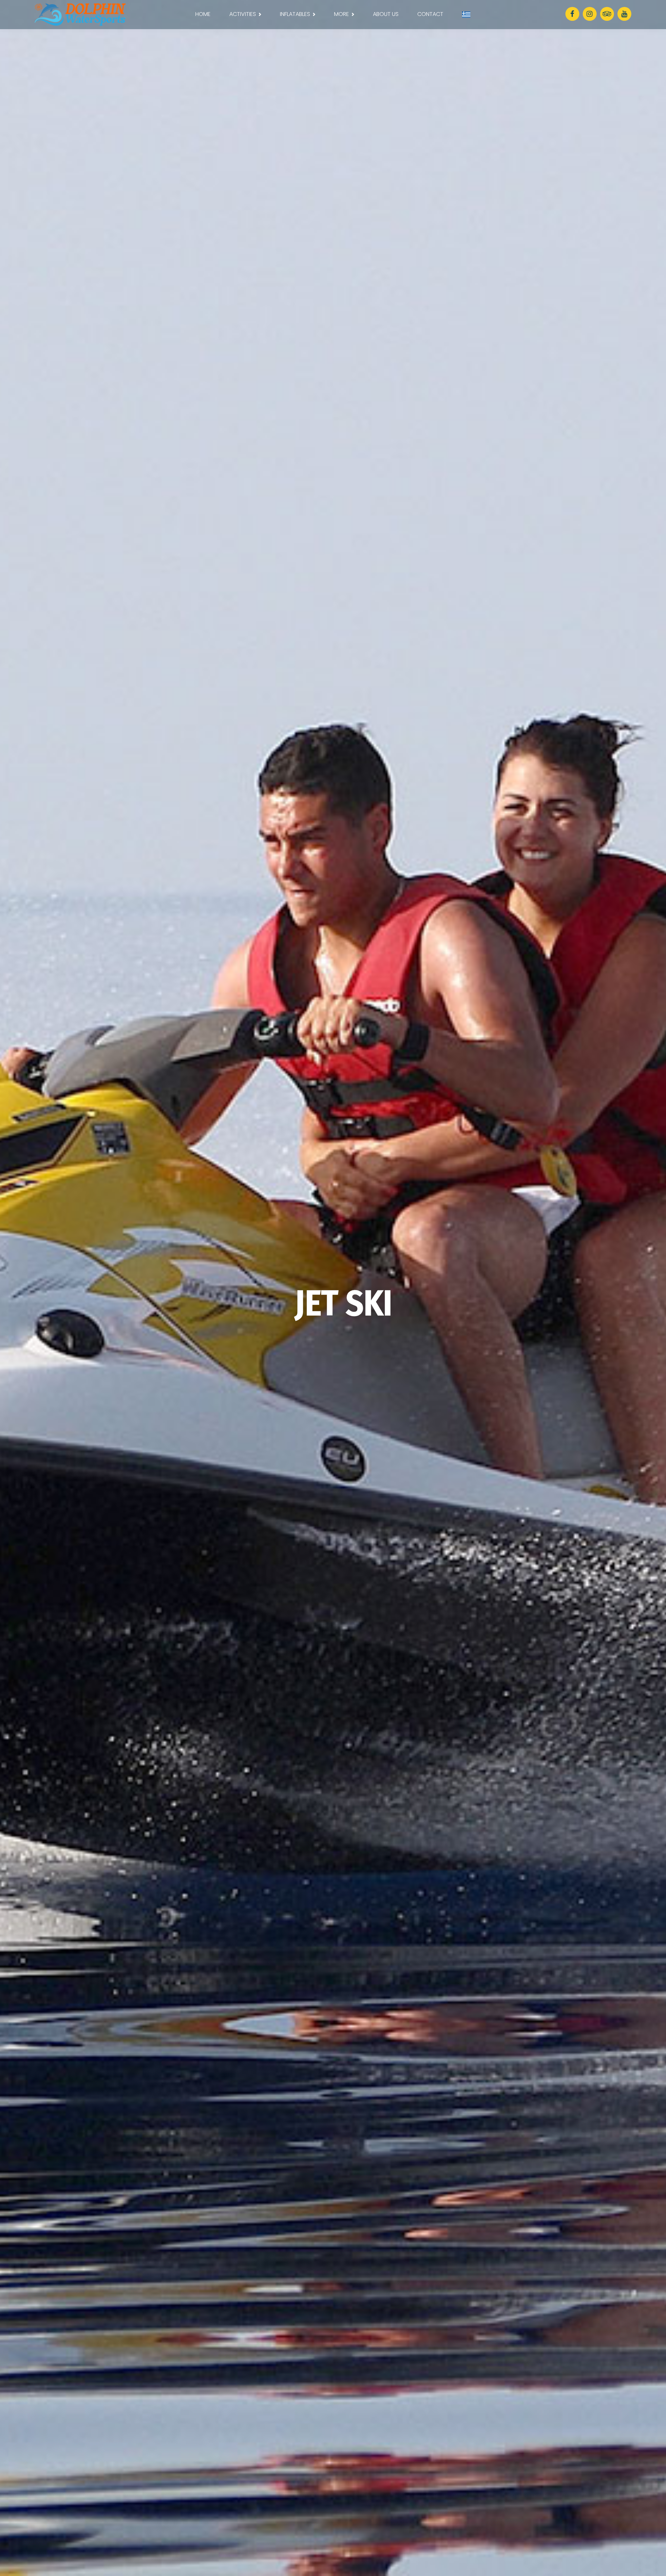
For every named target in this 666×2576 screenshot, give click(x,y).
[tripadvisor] (607, 14)
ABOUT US (386, 14)
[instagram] (590, 14)
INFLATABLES (295, 14)
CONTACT (430, 14)
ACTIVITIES (243, 14)
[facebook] (572, 14)
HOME (203, 14)
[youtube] (624, 14)
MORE (341, 14)
